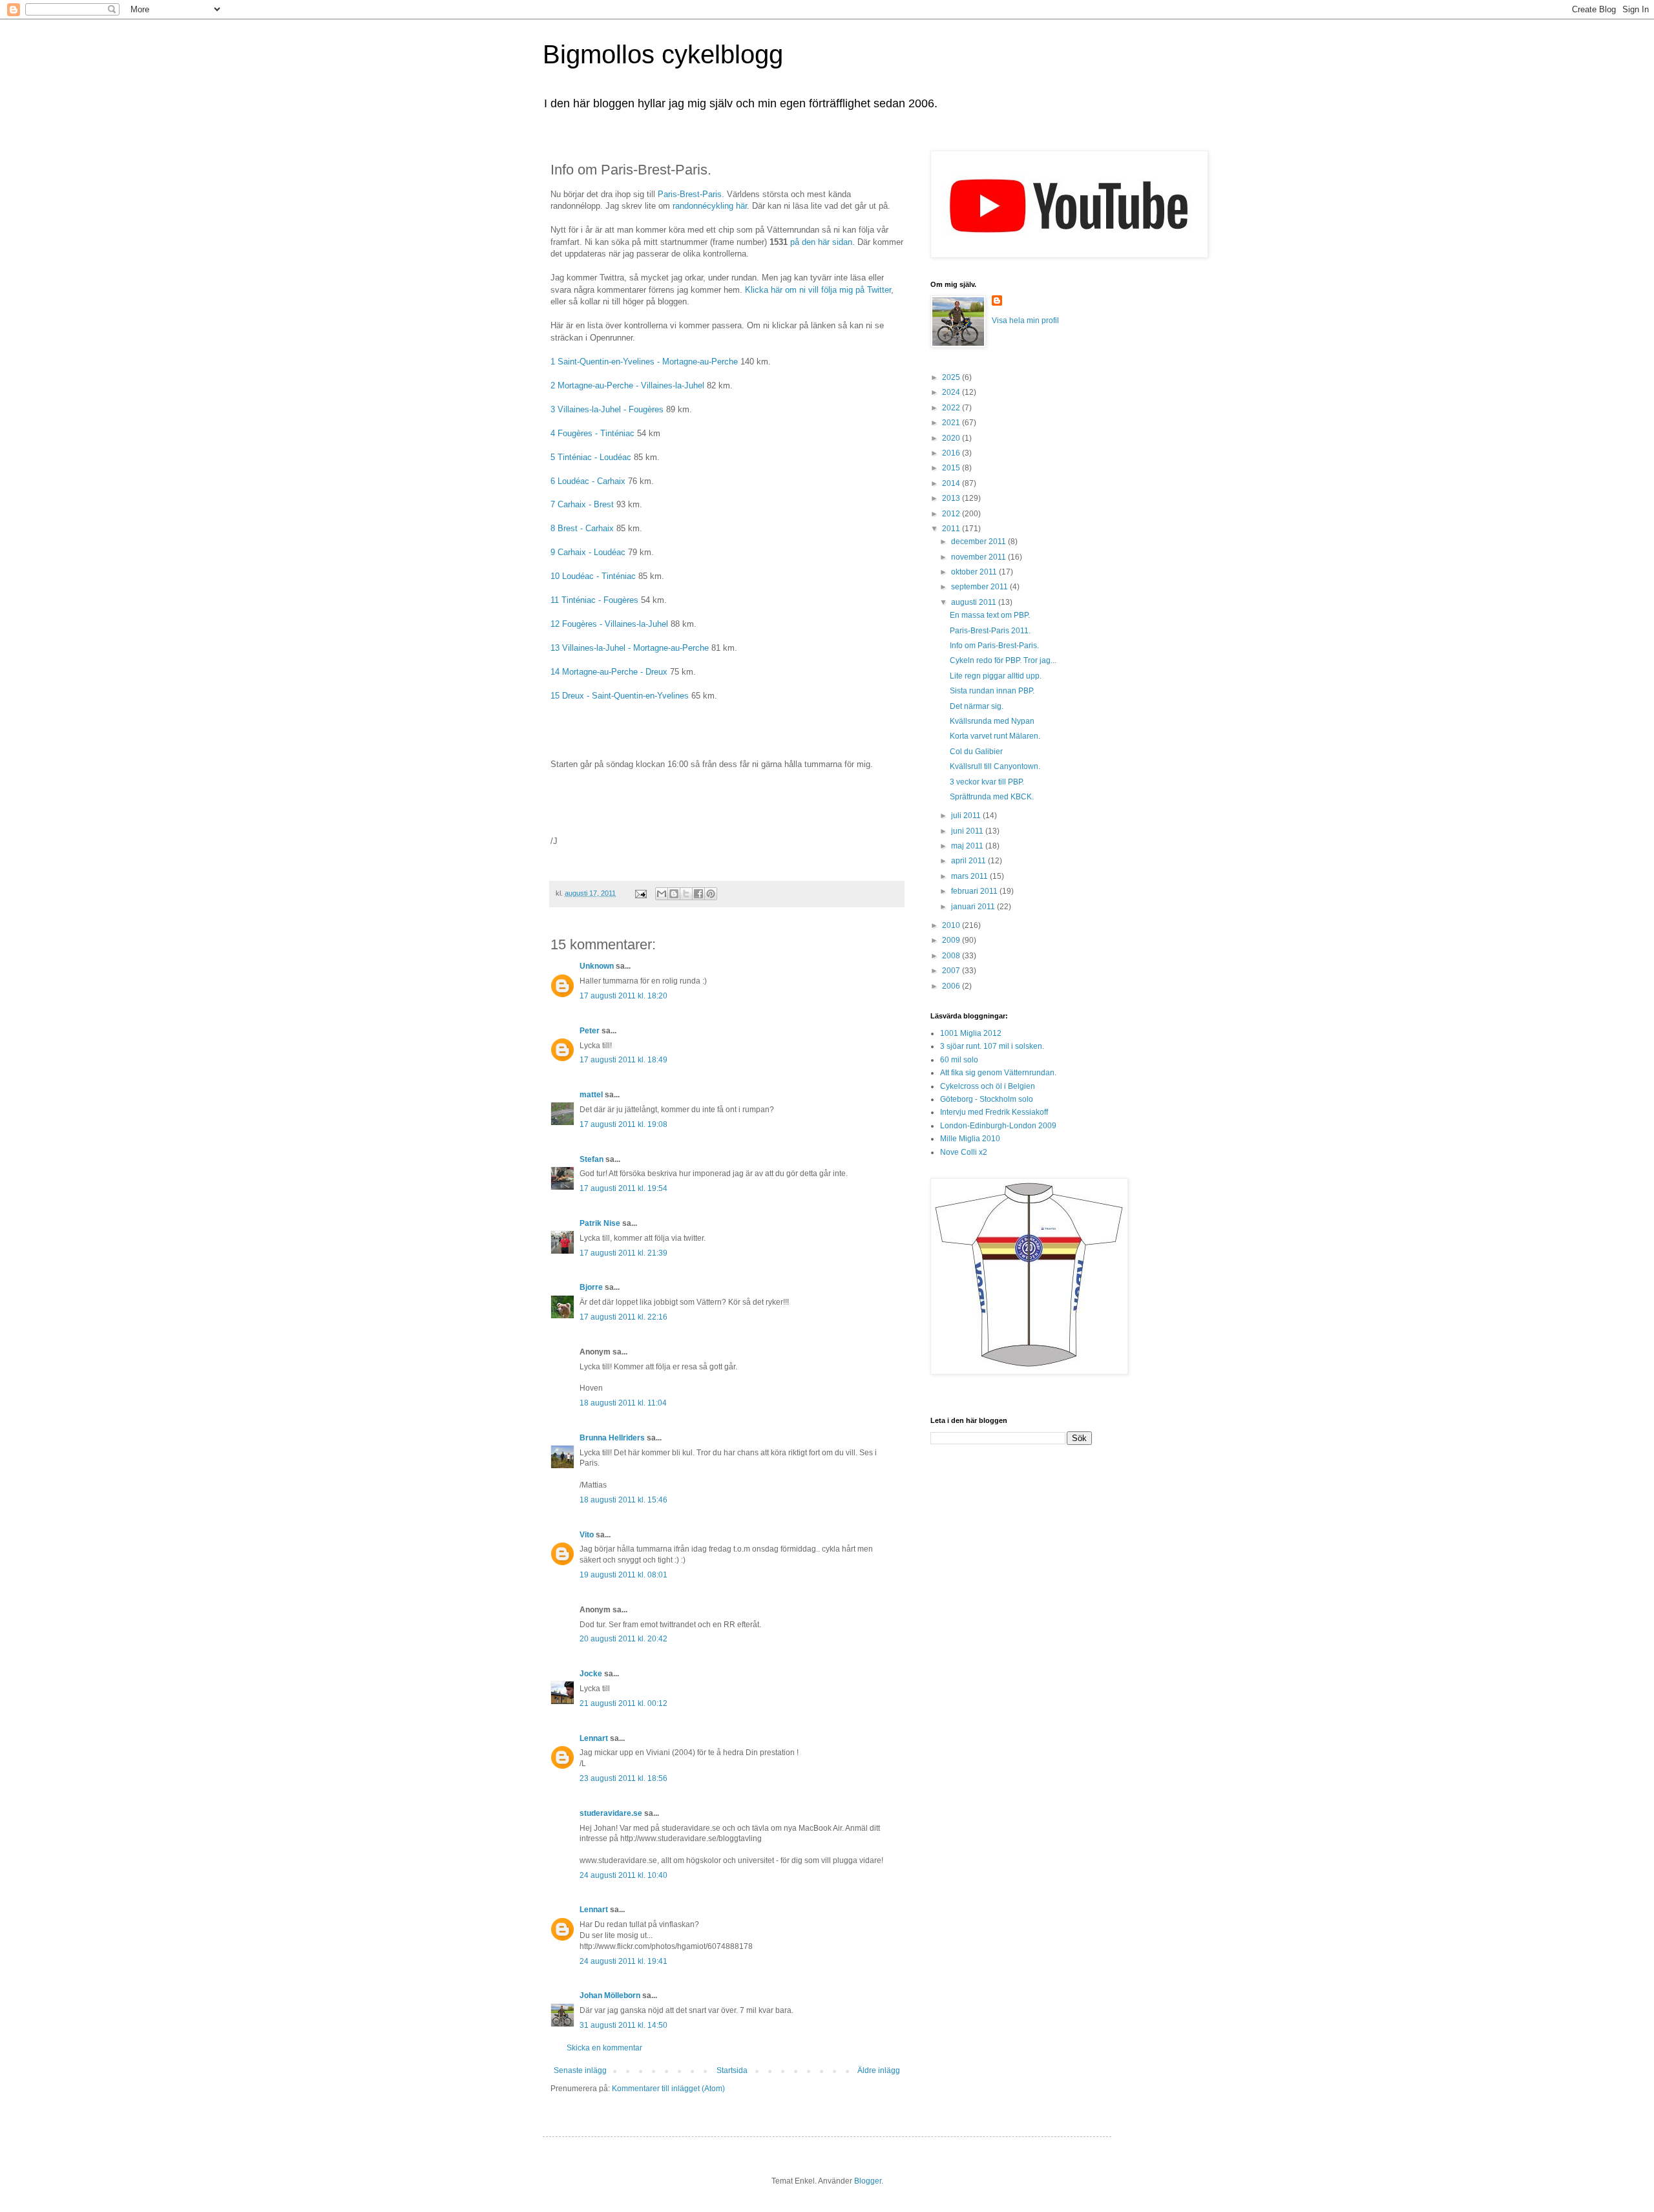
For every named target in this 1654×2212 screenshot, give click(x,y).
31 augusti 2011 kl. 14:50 (623, 2025)
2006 (952, 986)
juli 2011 (967, 816)
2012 (952, 514)
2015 (952, 468)
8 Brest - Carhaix (582, 528)
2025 (952, 377)
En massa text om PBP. (990, 615)
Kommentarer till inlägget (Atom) (668, 2089)
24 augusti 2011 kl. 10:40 (623, 1875)
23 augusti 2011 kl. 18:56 (623, 1778)
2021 (952, 423)
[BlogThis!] (674, 894)
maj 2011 (968, 846)
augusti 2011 (975, 602)
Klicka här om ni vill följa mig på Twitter (818, 290)
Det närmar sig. (977, 706)
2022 (952, 408)
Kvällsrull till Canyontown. (995, 766)
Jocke (591, 1674)
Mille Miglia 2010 (970, 1139)
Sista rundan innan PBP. (992, 691)
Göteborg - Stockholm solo (987, 1099)
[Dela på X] (686, 894)
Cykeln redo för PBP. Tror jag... (1003, 660)
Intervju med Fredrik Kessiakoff (994, 1112)
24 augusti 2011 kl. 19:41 (623, 1961)
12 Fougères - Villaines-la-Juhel (609, 624)
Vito (587, 1535)
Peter (590, 1031)
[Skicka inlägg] (640, 893)
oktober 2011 (975, 572)
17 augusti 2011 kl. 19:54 (623, 1188)
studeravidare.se (611, 1813)
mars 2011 (970, 876)
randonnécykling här (710, 206)
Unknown (597, 966)
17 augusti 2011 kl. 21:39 (623, 1253)
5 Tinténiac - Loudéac (591, 457)
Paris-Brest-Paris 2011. (990, 631)
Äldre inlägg (879, 2070)
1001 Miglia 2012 (971, 1033)
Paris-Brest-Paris (690, 194)
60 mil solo (959, 1060)
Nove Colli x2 (964, 1152)
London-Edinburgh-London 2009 (998, 1126)
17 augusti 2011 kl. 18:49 (623, 1060)
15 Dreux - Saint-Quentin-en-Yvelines (621, 696)
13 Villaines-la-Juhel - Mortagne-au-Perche (630, 648)
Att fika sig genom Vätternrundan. (998, 1073)
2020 (952, 438)
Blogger (868, 2181)
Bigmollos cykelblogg (663, 54)
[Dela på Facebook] (698, 894)
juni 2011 (968, 831)
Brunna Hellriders (612, 1438)
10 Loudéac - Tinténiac (593, 576)
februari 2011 (975, 891)
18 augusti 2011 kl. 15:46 (623, 1500)
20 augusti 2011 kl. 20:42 (623, 1639)
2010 (952, 925)
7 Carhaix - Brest (582, 504)
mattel (591, 1095)
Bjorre (591, 1287)
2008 (952, 956)
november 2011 (979, 557)
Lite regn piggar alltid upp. (996, 676)
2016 (952, 453)
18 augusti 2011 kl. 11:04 (623, 1403)
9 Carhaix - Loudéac (588, 552)
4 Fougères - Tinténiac (592, 433)
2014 (952, 483)
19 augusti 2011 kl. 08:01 (623, 1575)
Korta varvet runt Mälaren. (995, 736)
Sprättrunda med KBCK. (992, 797)
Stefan (591, 1159)
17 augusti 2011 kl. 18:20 (623, 996)
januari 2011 (974, 907)
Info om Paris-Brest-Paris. (994, 646)
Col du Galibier (976, 752)
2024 (952, 392)
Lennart (594, 1738)
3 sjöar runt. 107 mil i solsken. (992, 1046)
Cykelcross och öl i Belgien (988, 1086)
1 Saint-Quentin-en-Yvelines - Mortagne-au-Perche (644, 362)
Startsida (732, 2070)
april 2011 (969, 861)
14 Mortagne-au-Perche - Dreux (609, 672)
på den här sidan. (822, 242)
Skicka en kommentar (604, 2048)
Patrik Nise (600, 1223)
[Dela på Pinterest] (711, 894)
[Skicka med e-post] (662, 894)
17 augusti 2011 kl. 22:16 (623, 1317)
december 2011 (979, 542)
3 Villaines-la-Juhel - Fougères (607, 409)
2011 (952, 529)
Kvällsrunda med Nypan (992, 721)
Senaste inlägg (580, 2070)
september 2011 (980, 587)
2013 (952, 498)
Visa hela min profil (1025, 321)
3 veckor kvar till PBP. (987, 782)
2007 (952, 971)
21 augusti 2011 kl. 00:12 (623, 1703)
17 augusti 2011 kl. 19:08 (623, 1124)
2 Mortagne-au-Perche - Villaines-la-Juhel (627, 385)
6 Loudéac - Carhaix (588, 481)
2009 (952, 940)
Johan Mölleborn (610, 1996)
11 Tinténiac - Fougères (594, 600)
